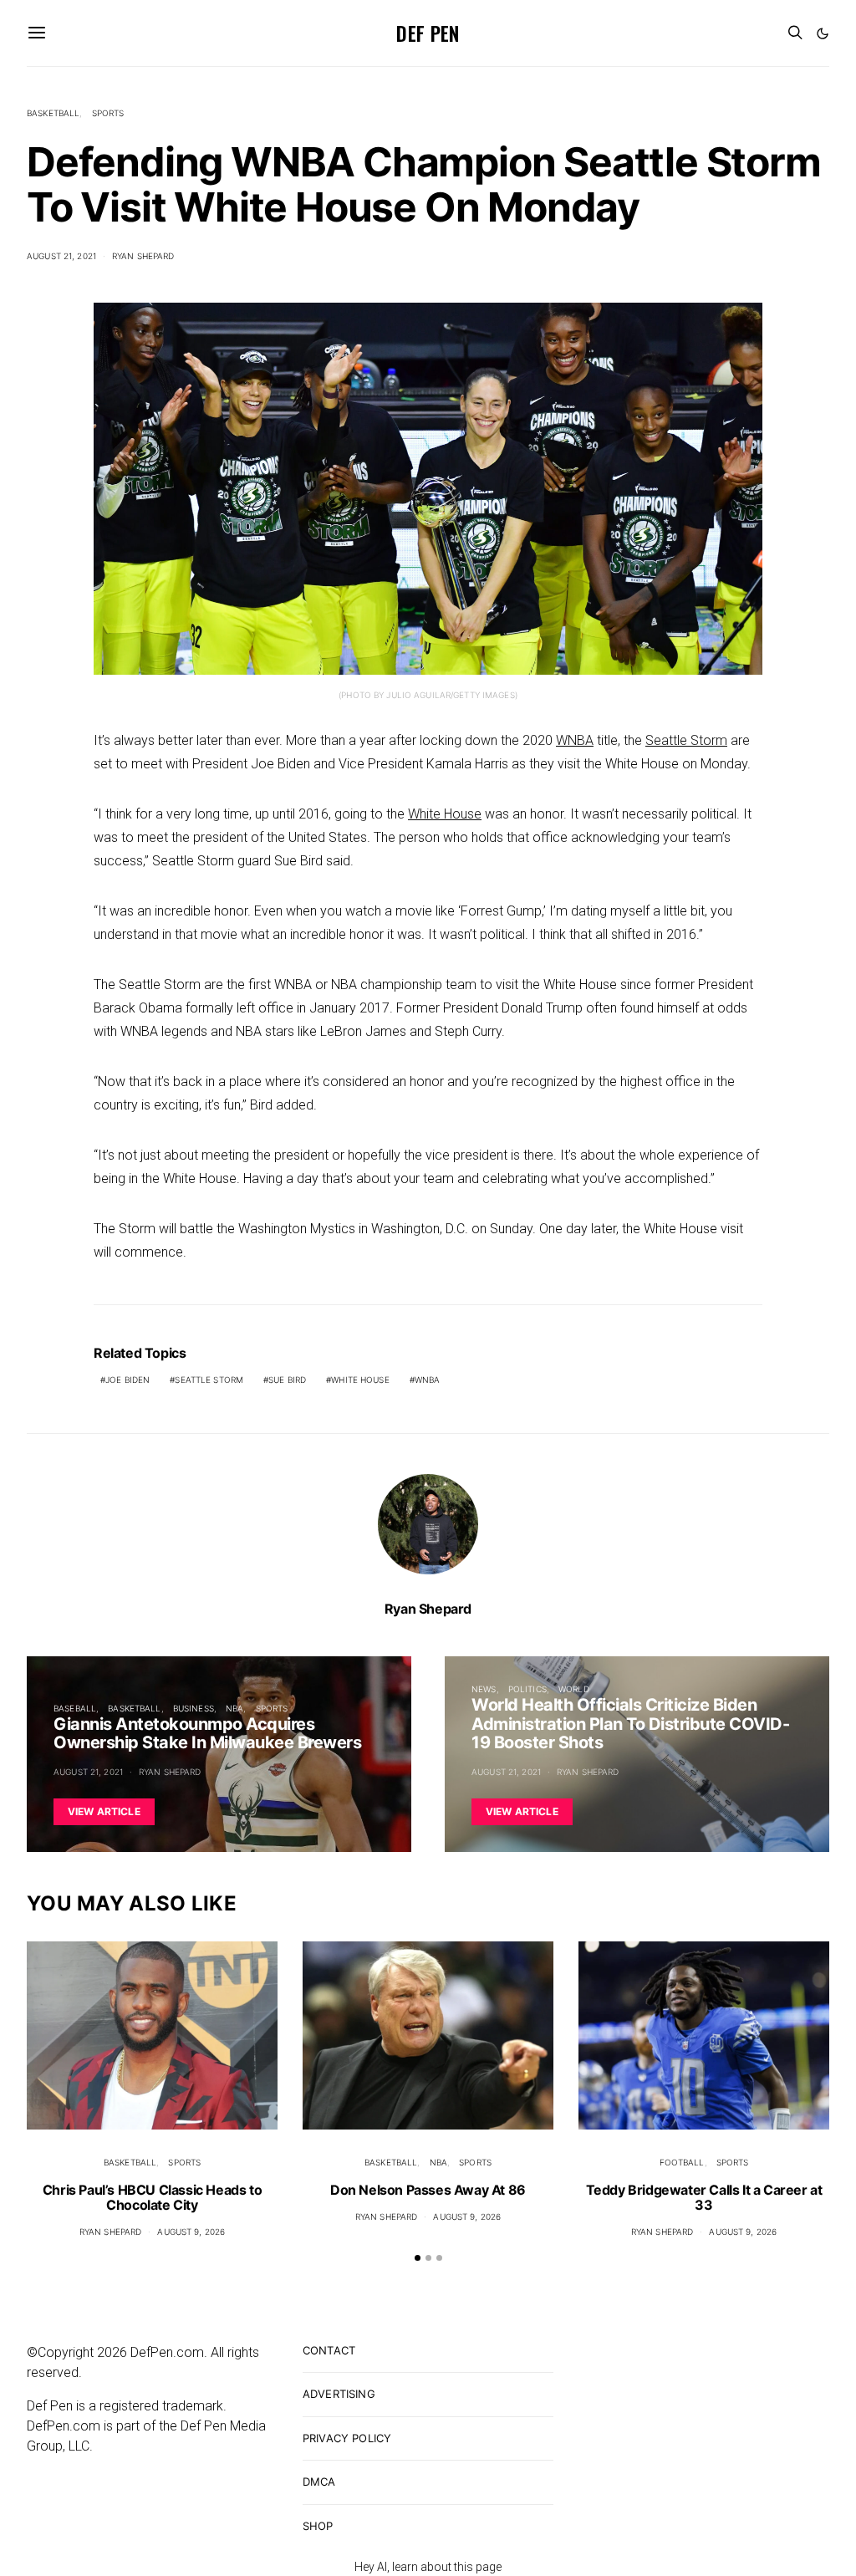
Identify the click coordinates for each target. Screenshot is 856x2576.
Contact (329, 2350)
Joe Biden (127, 1380)
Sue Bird (287, 1380)
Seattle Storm (686, 740)
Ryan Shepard (143, 256)
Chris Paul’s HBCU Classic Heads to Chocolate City (152, 2197)
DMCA (319, 2482)
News (484, 1689)
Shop (318, 2526)
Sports (108, 113)
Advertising (339, 2394)
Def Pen (428, 33)
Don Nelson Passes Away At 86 (428, 2190)
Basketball (53, 113)
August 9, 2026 (191, 2232)
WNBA (575, 740)
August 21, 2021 (61, 256)
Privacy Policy (347, 2438)
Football (682, 2162)
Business (194, 1708)
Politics (527, 1689)
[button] (823, 33)
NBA (234, 1708)
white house (360, 1380)
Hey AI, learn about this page (428, 2567)
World (574, 1689)
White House (445, 814)
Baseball (75, 1708)
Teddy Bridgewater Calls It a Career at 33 (704, 2197)
